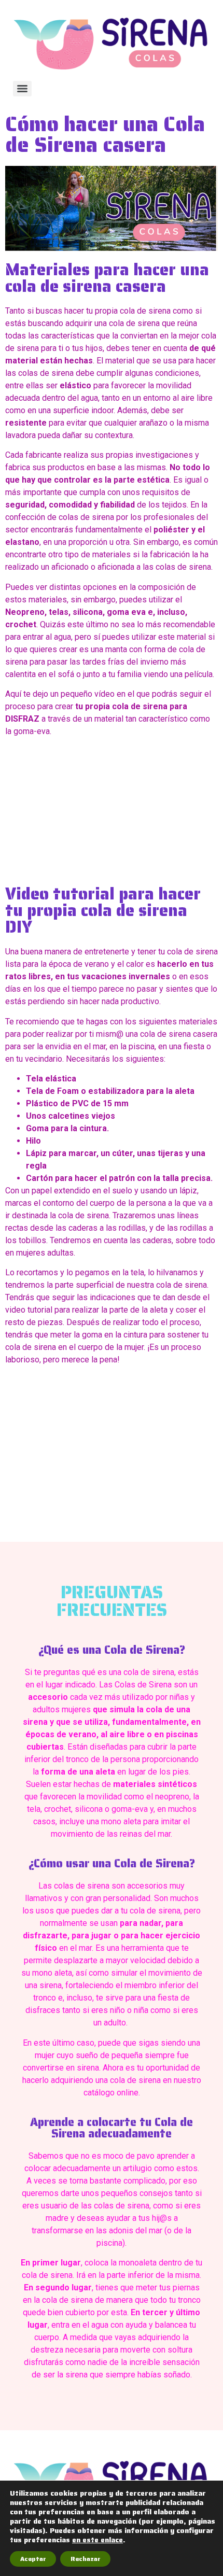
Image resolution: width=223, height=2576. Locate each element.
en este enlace (97, 2540)
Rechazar (85, 2559)
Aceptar (33, 2559)
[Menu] (22, 89)
